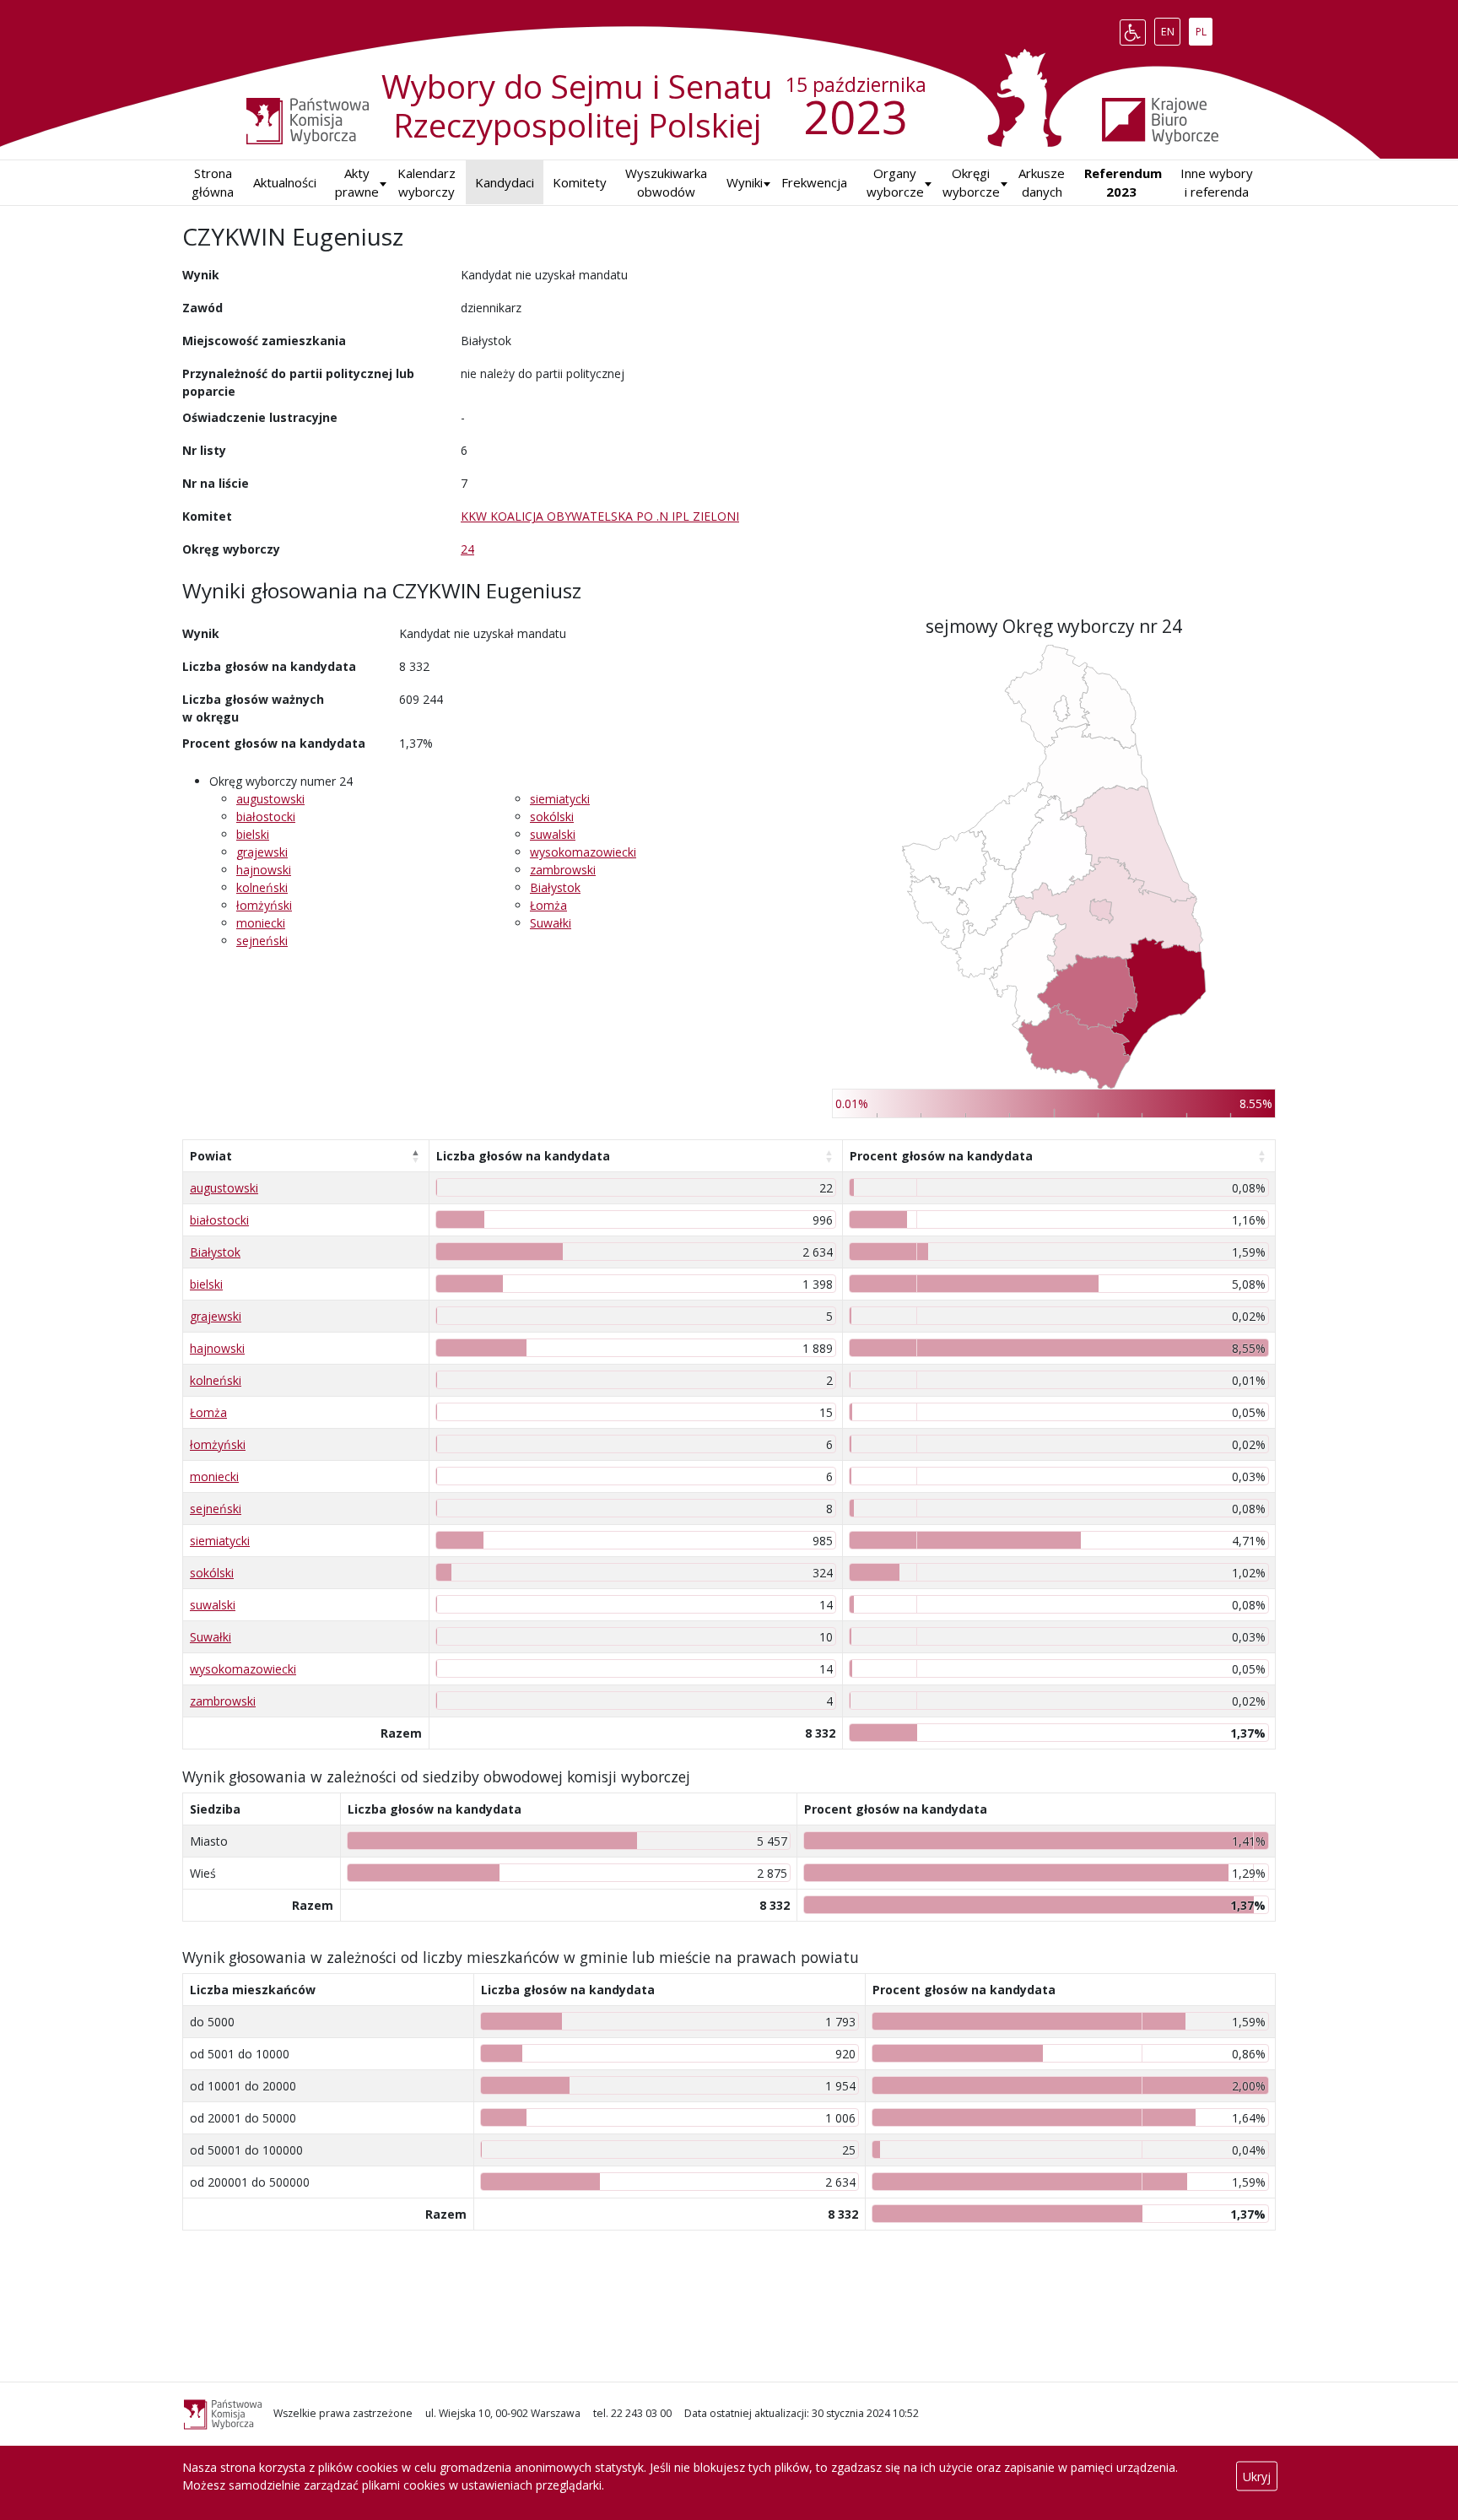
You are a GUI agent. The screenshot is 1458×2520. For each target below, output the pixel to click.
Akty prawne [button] (357, 183)
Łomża (548, 905)
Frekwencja (814, 182)
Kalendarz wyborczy (427, 183)
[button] (745, 183)
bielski (253, 834)
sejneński (262, 941)
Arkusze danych (1042, 183)
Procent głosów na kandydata (941, 1156)
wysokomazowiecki (583, 852)
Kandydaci (505, 182)
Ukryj (1257, 2477)
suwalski (553, 834)
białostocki (266, 817)
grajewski (262, 852)
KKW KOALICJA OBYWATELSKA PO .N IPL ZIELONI (600, 516)
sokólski (552, 817)
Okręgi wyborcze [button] (971, 183)
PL (1204, 29)
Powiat (211, 1156)
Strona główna (213, 183)
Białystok (555, 887)
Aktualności (285, 182)
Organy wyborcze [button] (895, 183)
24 (467, 549)
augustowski (270, 799)
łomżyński (264, 905)
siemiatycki (560, 799)
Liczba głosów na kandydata (523, 1156)
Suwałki (551, 923)
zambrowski (563, 870)
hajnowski (264, 870)
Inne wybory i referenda (1217, 183)
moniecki (261, 923)
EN (1170, 29)
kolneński (262, 887)
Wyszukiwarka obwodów (666, 183)
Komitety (580, 182)
